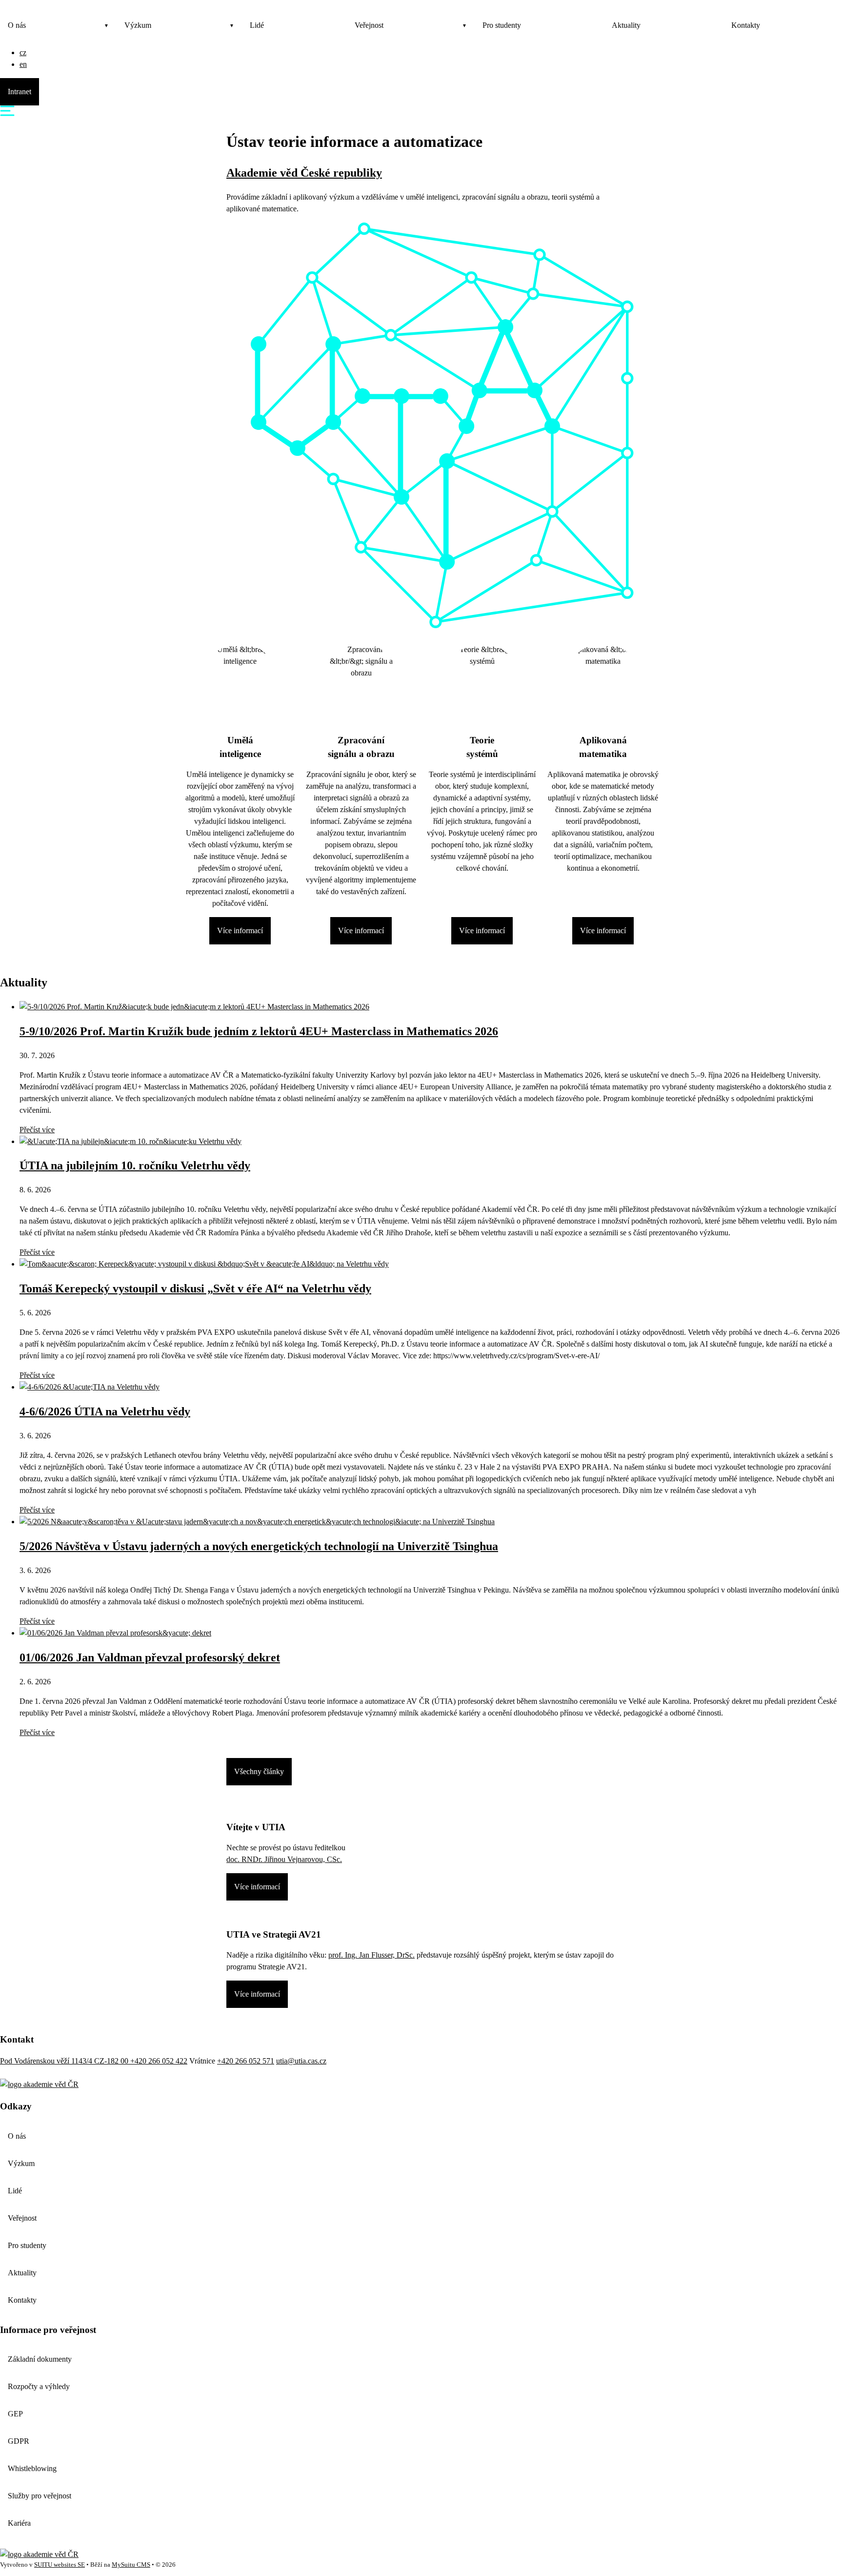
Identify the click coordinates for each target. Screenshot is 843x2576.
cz (23, 52)
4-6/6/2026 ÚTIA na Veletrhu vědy (105, 1411)
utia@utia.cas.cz (301, 2061)
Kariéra (19, 2523)
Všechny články (259, 1771)
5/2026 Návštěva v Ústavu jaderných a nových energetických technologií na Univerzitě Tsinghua (259, 1546)
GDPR (19, 2441)
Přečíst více (37, 1130)
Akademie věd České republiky (304, 173)
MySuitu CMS (131, 2565)
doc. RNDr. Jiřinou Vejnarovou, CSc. (284, 1859)
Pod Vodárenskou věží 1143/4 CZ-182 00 (65, 2061)
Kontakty (746, 25)
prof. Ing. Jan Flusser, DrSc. (371, 1955)
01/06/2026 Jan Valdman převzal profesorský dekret (150, 1657)
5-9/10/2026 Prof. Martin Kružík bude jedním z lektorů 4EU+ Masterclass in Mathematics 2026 (259, 1031)
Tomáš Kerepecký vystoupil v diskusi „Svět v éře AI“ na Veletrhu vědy (195, 1288)
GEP (15, 2414)
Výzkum (138, 25)
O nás (17, 25)
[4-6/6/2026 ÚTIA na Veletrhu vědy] (90, 1387)
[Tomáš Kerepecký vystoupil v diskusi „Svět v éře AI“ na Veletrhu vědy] (204, 1264)
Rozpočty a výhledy (39, 2386)
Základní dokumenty (40, 2359)
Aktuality (626, 25)
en (23, 64)
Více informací (240, 930)
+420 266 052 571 (246, 2061)
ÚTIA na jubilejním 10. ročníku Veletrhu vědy (135, 1165)
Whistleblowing (32, 2468)
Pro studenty (502, 25)
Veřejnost (369, 25)
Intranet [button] (20, 92)
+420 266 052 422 (159, 2061)
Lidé (257, 25)
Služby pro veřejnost (40, 2496)
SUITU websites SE (60, 2565)
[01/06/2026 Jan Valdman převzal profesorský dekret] (115, 1633)
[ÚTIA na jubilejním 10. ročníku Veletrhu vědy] (130, 1141)
